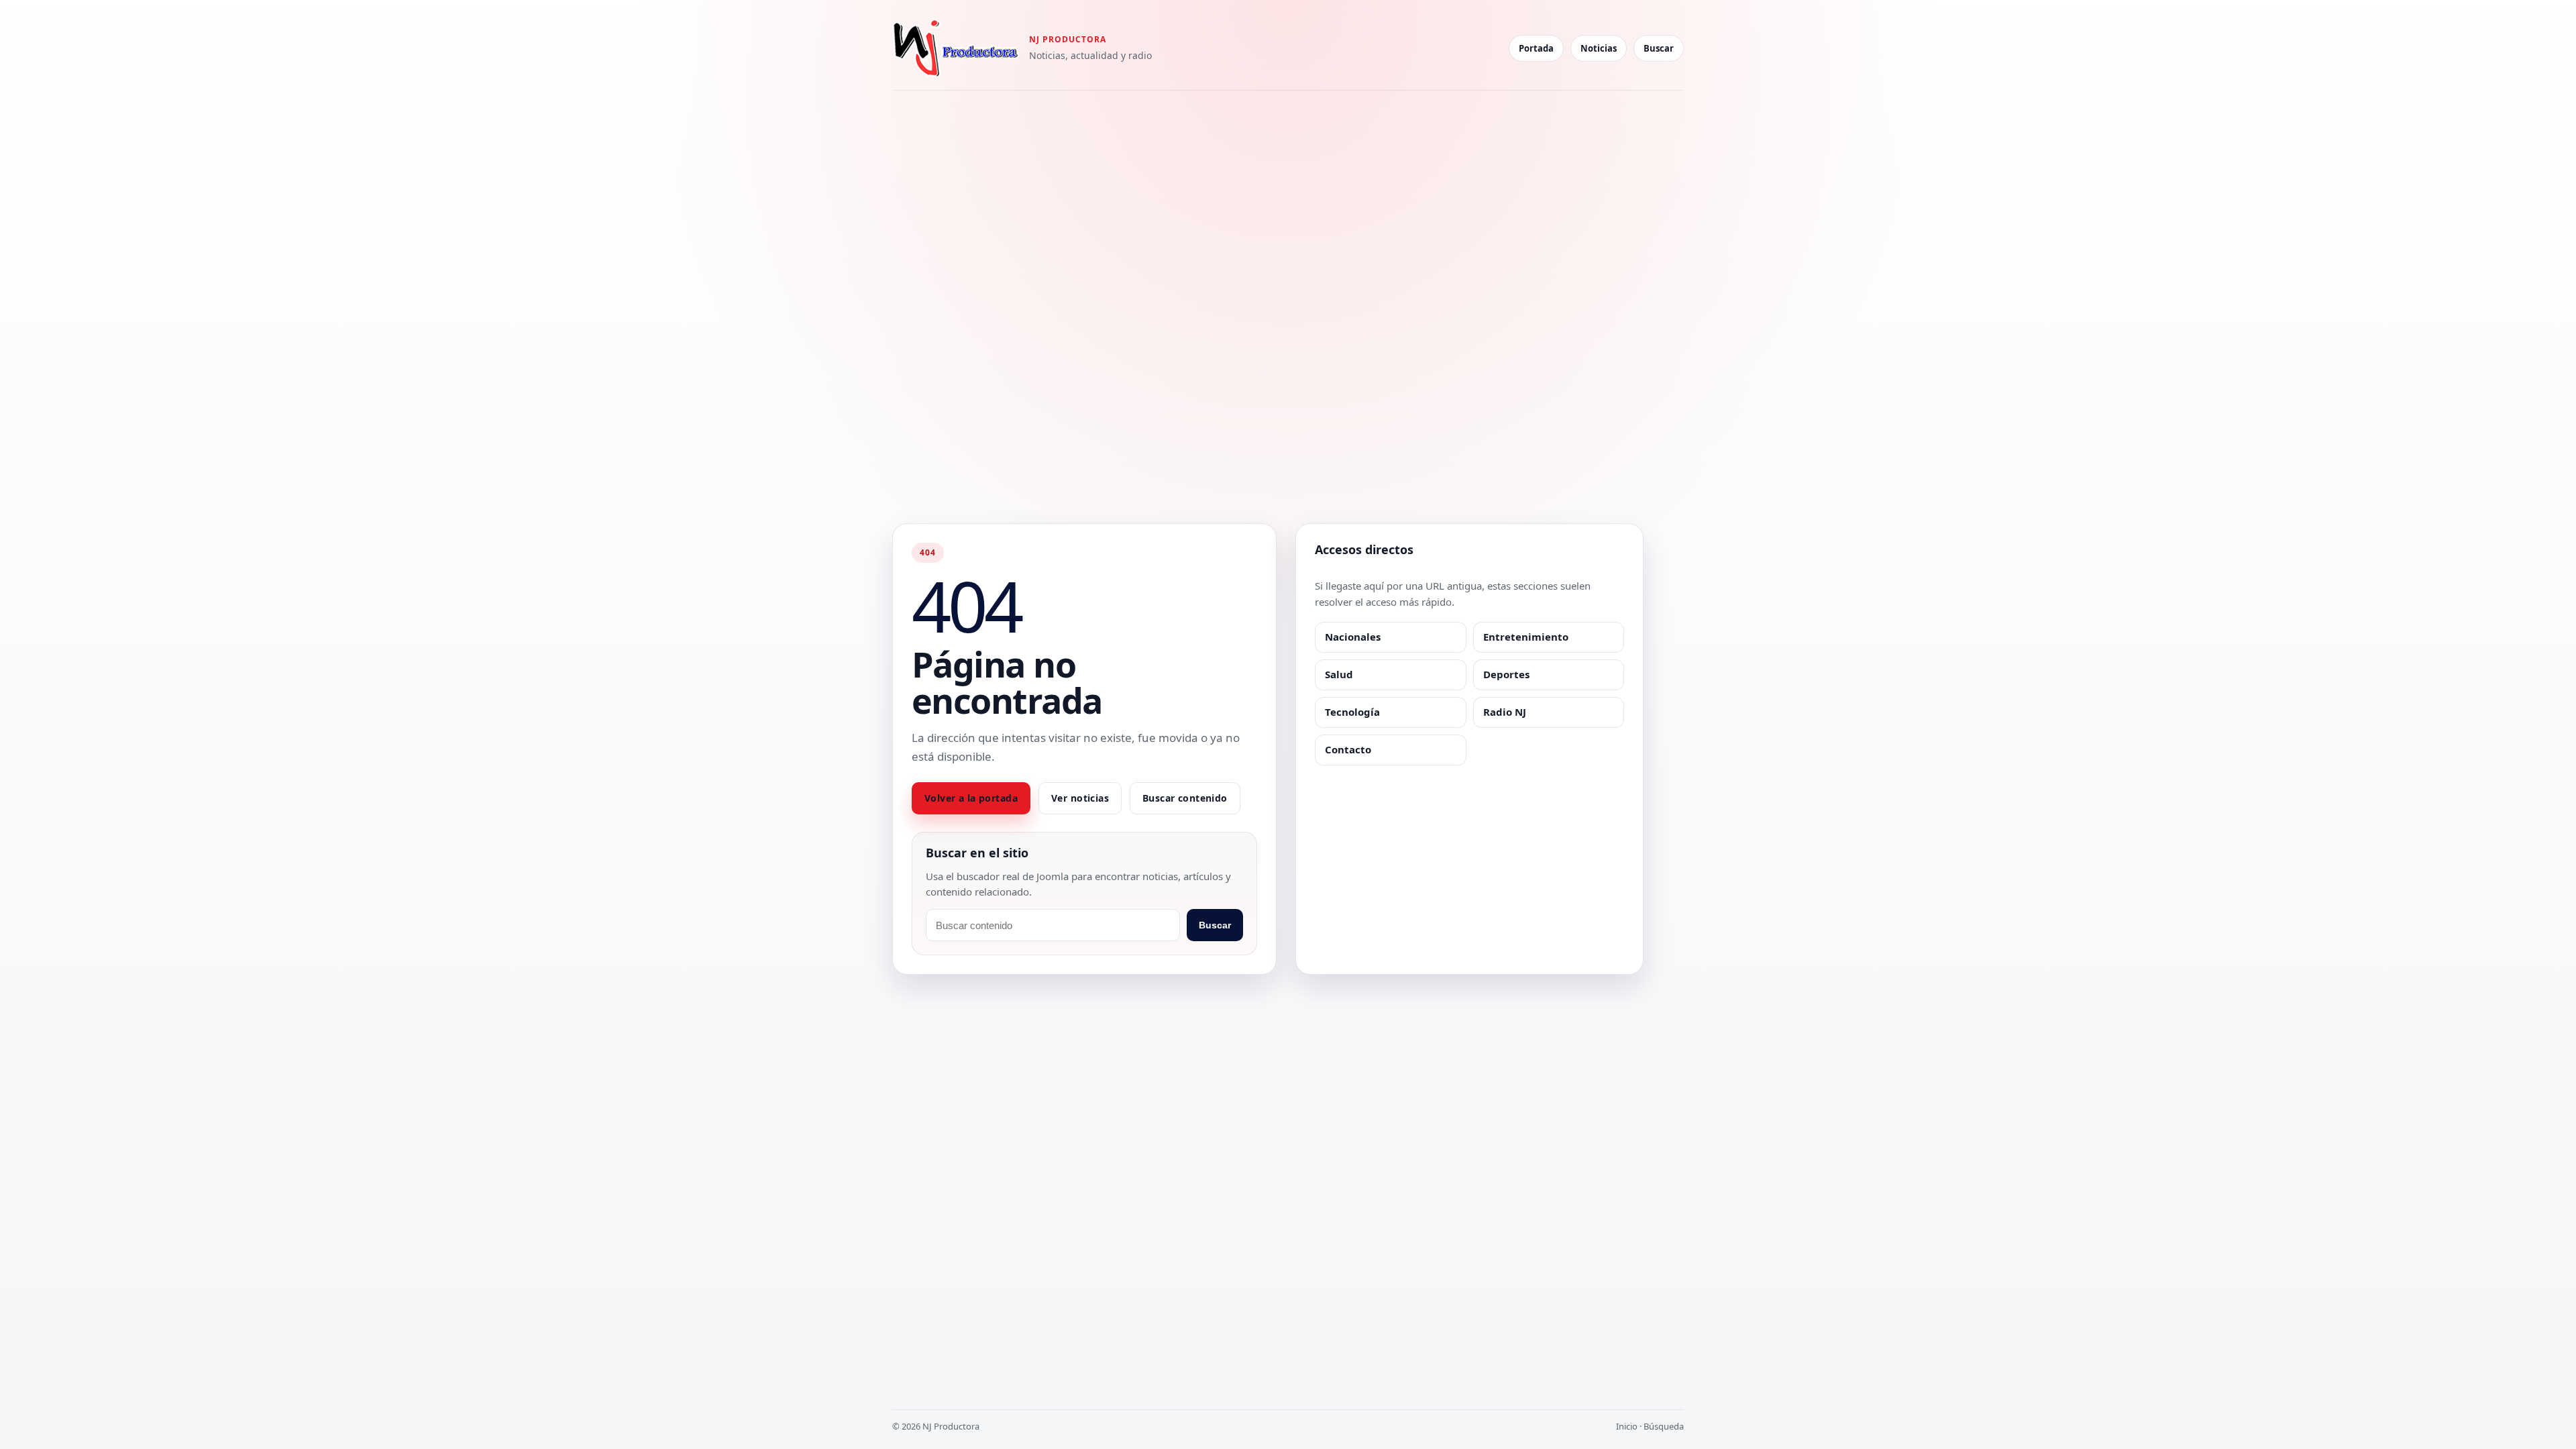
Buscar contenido (1185, 798)
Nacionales (1353, 637)
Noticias (1599, 48)
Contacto (1348, 749)
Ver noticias (1080, 798)
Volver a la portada (971, 798)
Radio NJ (1505, 712)
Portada (1536, 48)
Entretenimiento (1526, 637)
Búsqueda (1664, 1426)
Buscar (1659, 48)
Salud (1339, 674)
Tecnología (1352, 712)
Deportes (1506, 674)
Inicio (1627, 1426)
